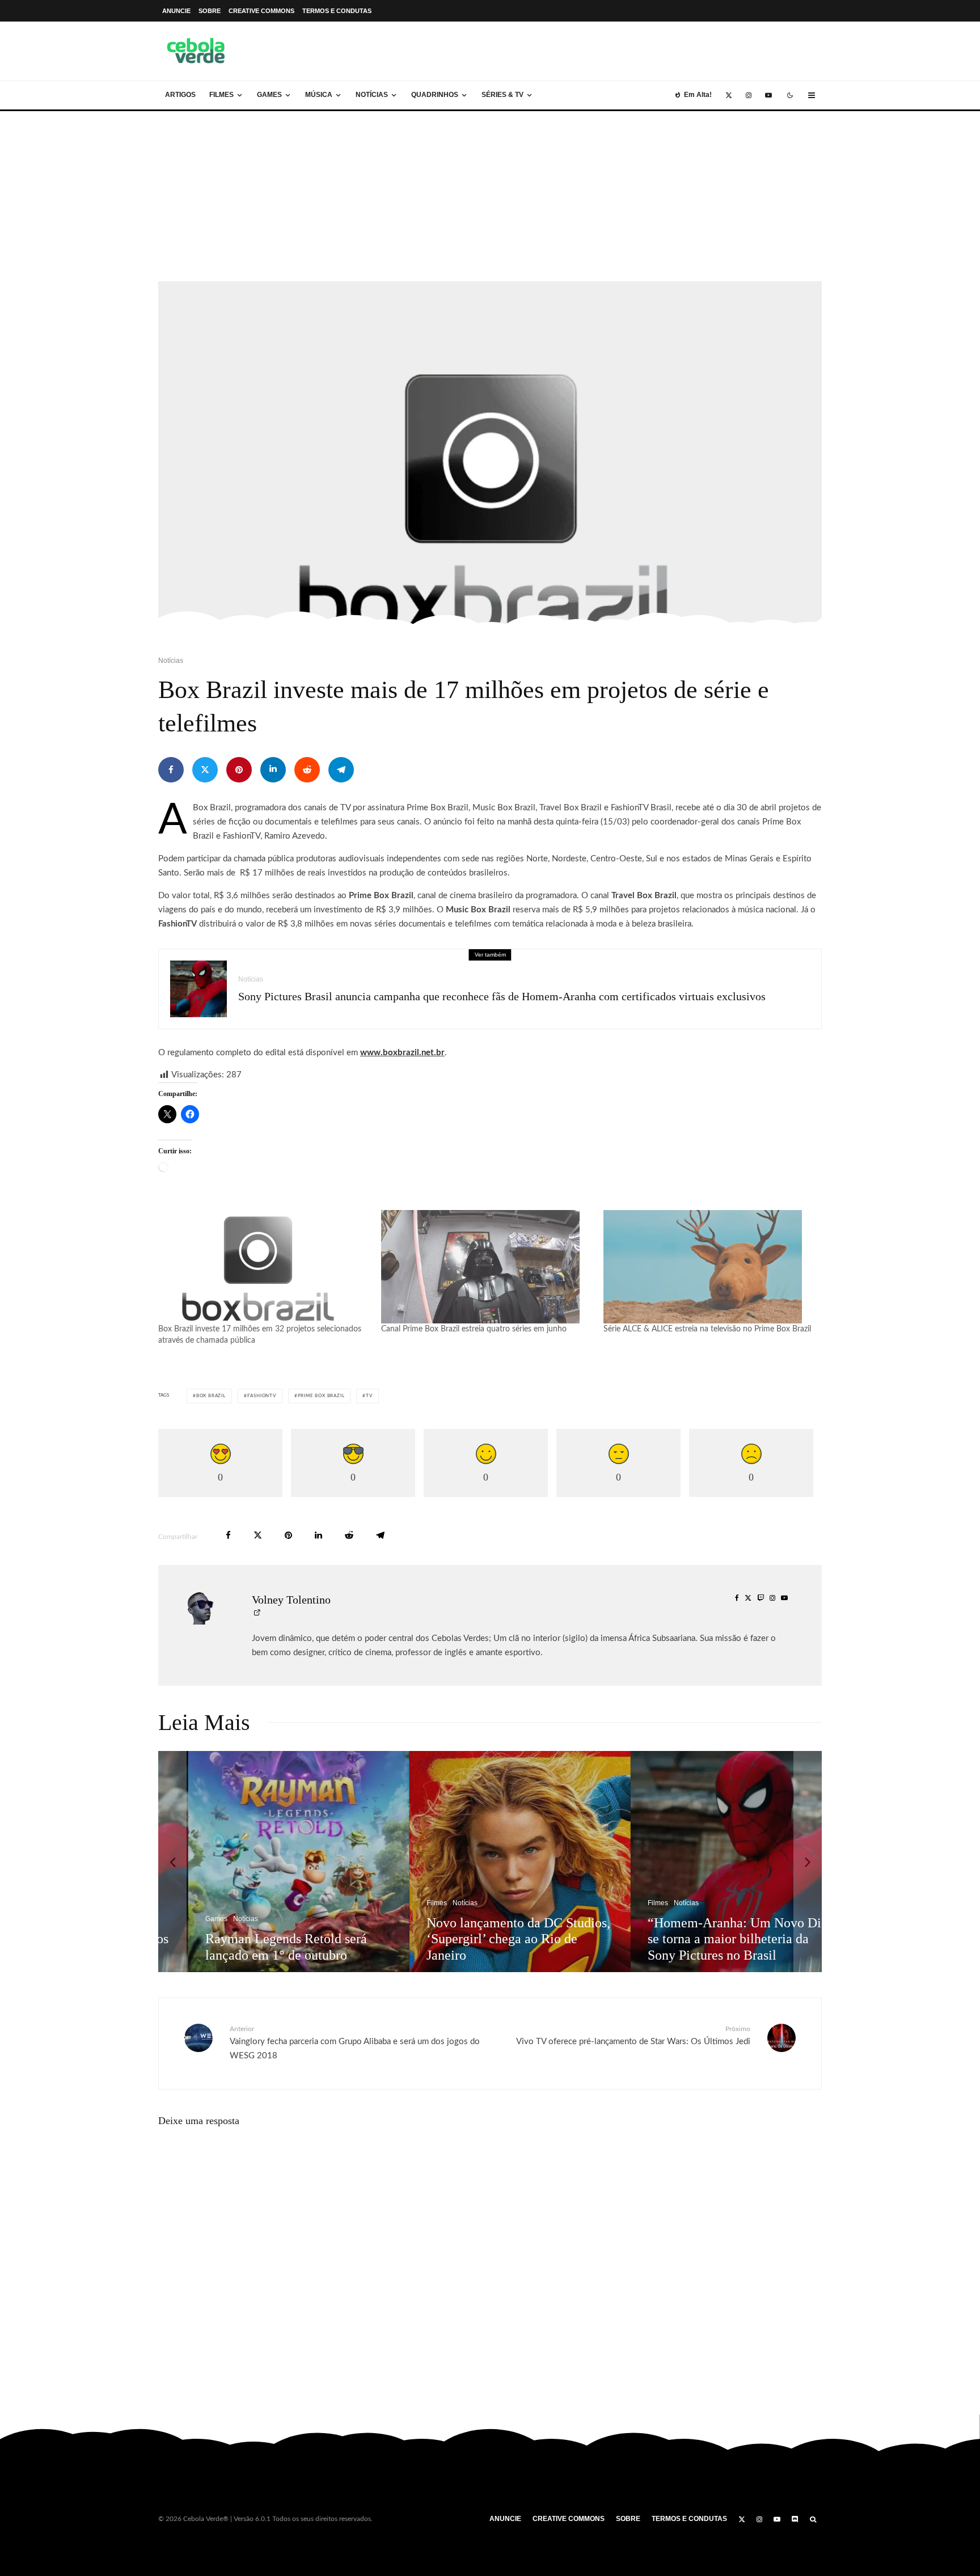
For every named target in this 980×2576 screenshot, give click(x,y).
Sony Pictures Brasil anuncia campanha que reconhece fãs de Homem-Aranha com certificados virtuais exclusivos (502, 996)
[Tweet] (205, 770)
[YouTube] (768, 95)
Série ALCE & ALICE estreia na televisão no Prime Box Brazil (707, 1329)
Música (319, 95)
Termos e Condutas (337, 11)
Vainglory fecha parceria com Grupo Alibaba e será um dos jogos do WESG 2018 (355, 2043)
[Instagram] (749, 95)
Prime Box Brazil (321, 1396)
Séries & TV (502, 95)
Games (269, 95)
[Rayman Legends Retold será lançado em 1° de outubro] (270, 1862)
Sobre (210, 11)
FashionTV (262, 1396)
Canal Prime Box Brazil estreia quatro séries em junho (474, 1329)
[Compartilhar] (171, 770)
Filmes (221, 95)
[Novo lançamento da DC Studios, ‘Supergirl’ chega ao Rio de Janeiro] (491, 1862)
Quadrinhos (435, 95)
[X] (729, 95)
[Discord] (795, 2519)
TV (369, 1396)
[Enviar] (307, 770)
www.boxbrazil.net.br (402, 1053)
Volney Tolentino (291, 1600)
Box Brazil (211, 1396)
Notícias (372, 95)
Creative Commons (261, 11)
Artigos (180, 95)
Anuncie (176, 11)
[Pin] (239, 770)
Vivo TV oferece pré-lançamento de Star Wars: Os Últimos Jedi (633, 2036)
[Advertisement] (490, 196)
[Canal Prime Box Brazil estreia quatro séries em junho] (487, 1267)
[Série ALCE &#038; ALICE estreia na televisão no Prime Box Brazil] (709, 1267)
